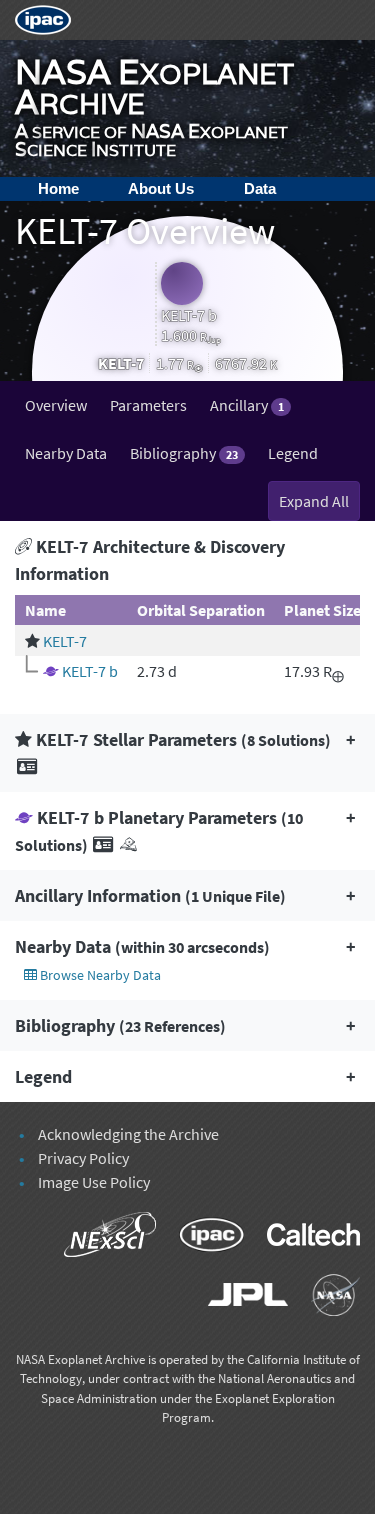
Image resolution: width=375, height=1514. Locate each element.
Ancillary (247, 405)
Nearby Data (66, 453)
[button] (187, 753)
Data (260, 188)
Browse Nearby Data (99, 975)
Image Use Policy (94, 1182)
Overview (56, 405)
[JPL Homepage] (239, 1298)
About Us (161, 188)
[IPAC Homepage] (43, 18)
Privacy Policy (83, 1158)
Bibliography (184, 453)
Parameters (148, 405)
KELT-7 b (90, 671)
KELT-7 (65, 641)
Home (58, 188)
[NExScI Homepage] (101, 1238)
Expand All (314, 501)
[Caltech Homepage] (303, 1238)
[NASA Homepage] (325, 1298)
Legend (293, 453)
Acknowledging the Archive (128, 1134)
